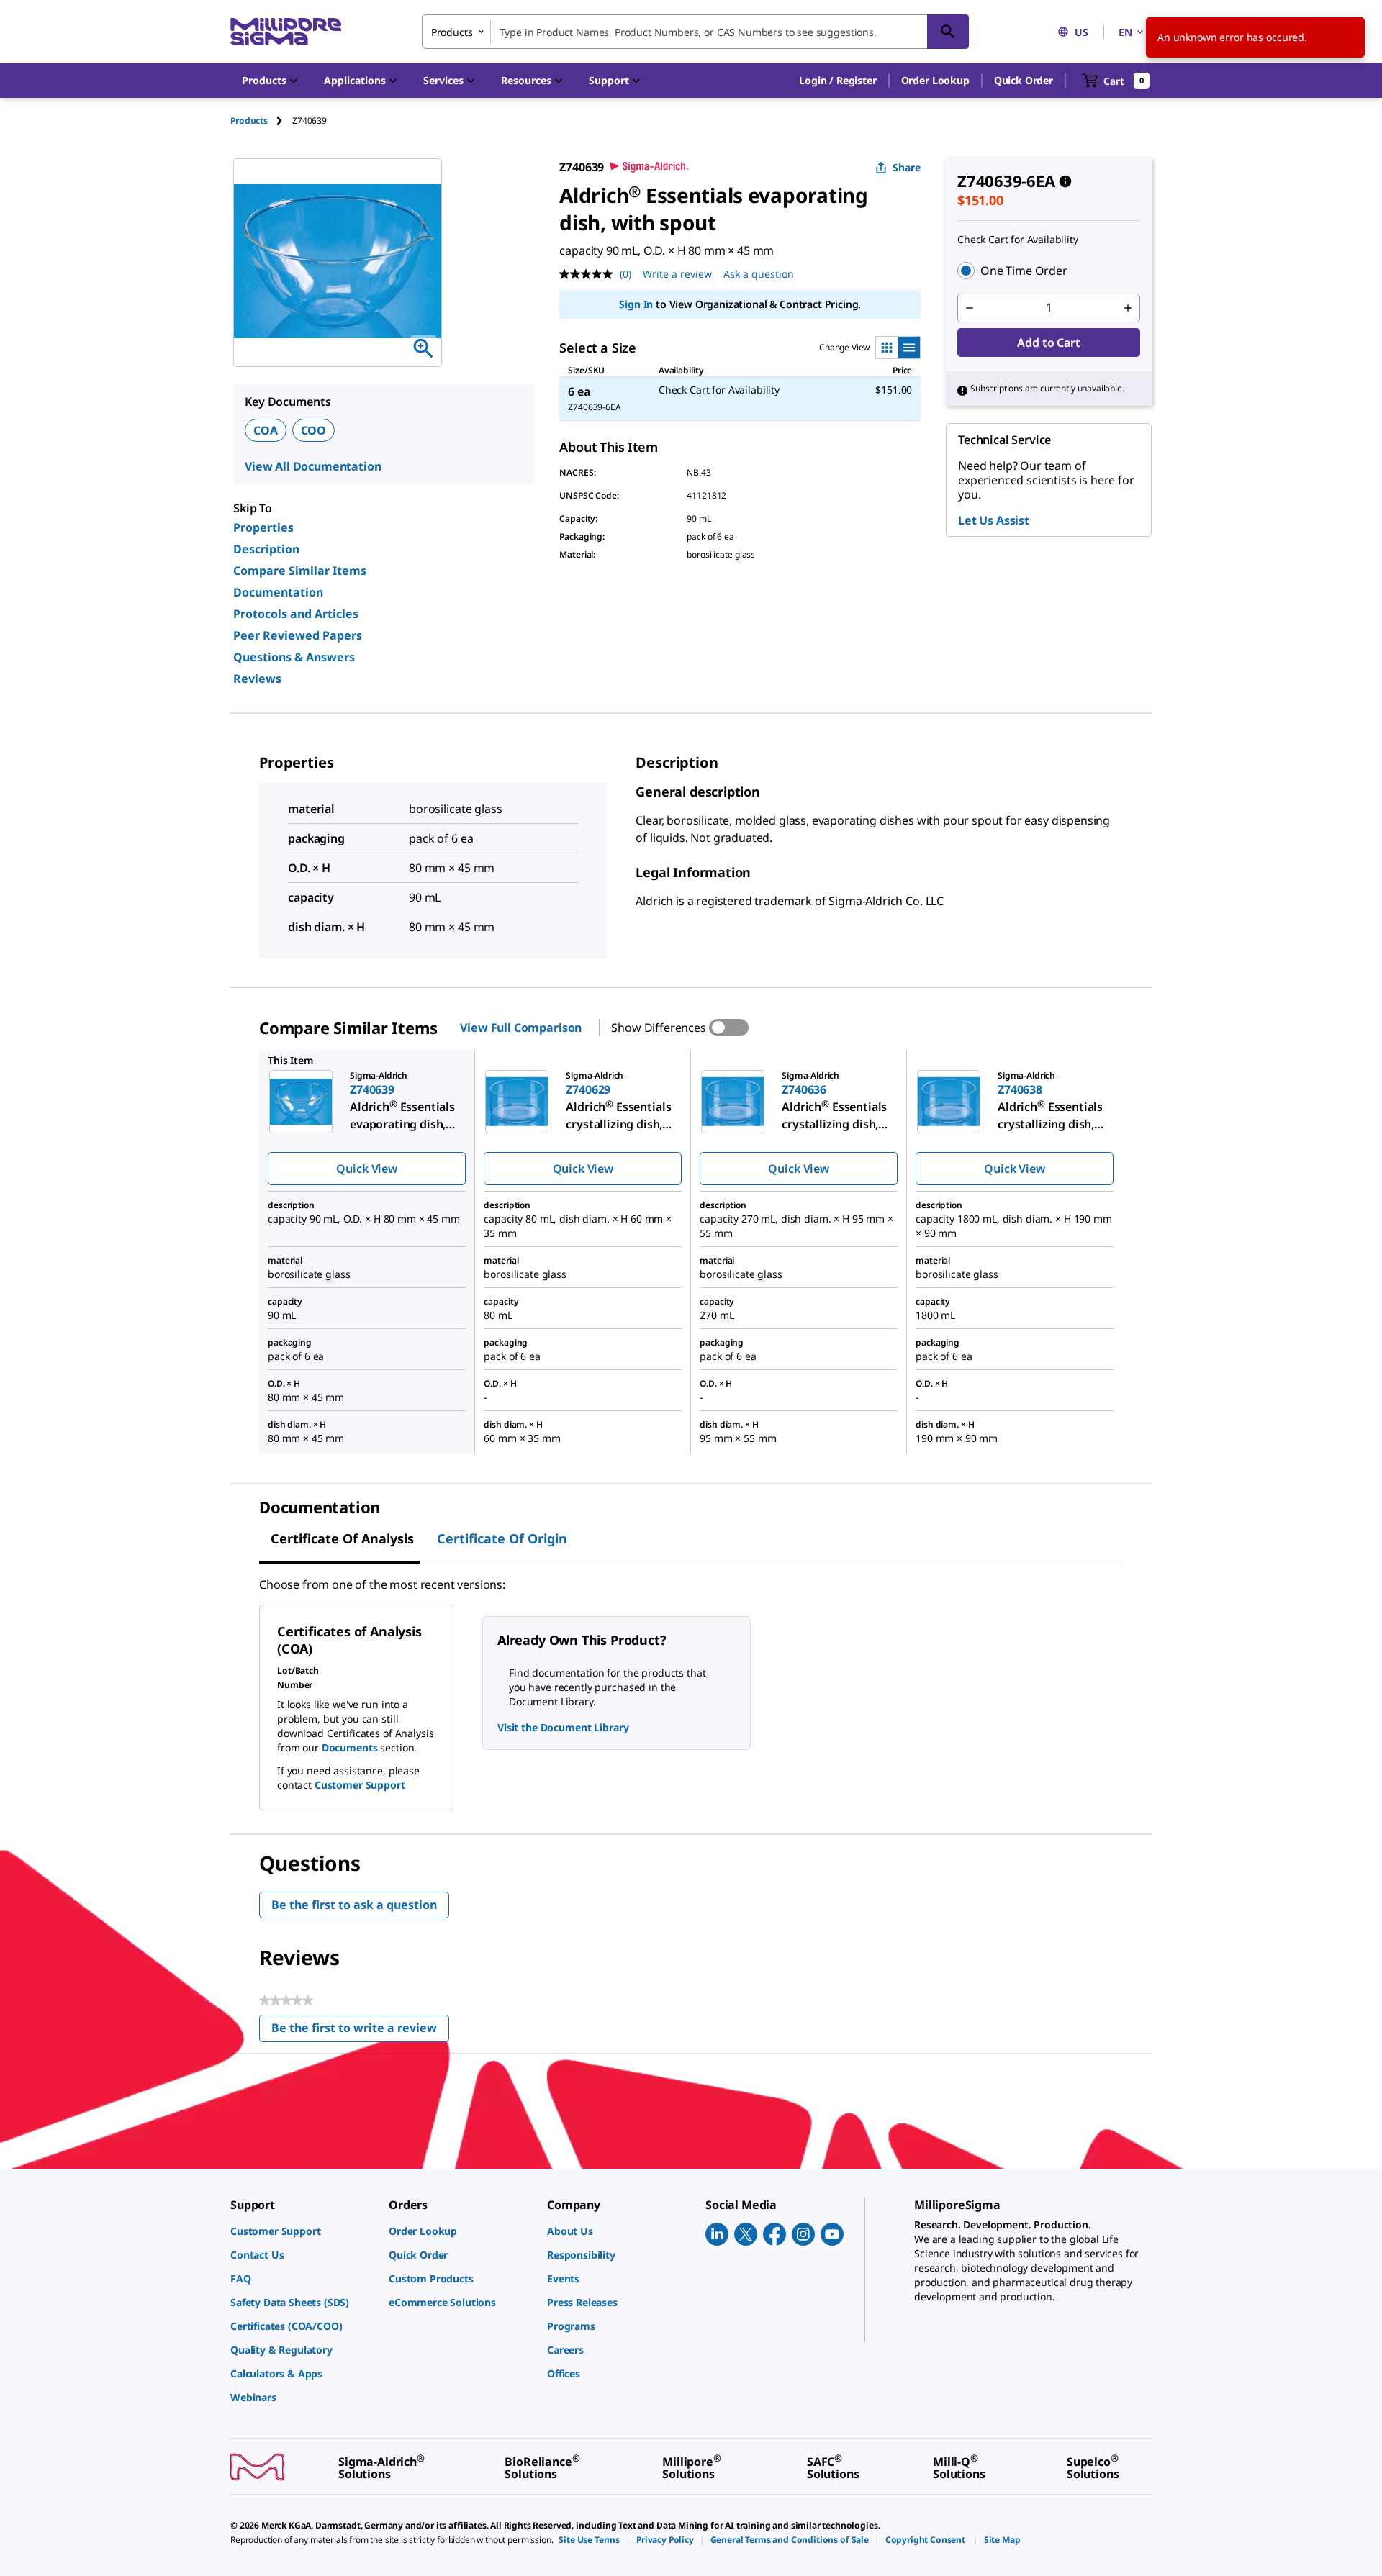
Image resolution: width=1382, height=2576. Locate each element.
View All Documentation (313, 466)
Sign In (636, 304)
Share (907, 167)
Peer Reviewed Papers (298, 635)
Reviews (257, 679)
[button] (837, 81)
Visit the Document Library (563, 1727)
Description (266, 549)
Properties (263, 527)
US (1081, 32)
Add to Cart (1048, 343)
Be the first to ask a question (354, 1905)
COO (314, 430)
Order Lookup (935, 80)
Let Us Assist (994, 520)
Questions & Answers (294, 657)
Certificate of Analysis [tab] (342, 1538)
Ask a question (759, 274)
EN (1125, 32)
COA (266, 430)
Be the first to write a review (360, 2031)
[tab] (261, 121)
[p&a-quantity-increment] (1128, 308)
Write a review (677, 274)
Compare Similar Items (300, 571)
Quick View (366, 1169)
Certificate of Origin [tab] (502, 1538)
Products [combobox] (452, 32)
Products (249, 121)
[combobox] (695, 32)
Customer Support (360, 1785)
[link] (302, 2231)
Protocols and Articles (296, 614)
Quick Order (1024, 80)
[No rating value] (590, 274)
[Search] (948, 32)
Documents (350, 1747)
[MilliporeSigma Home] (286, 32)
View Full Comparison (521, 1028)
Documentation (278, 592)
